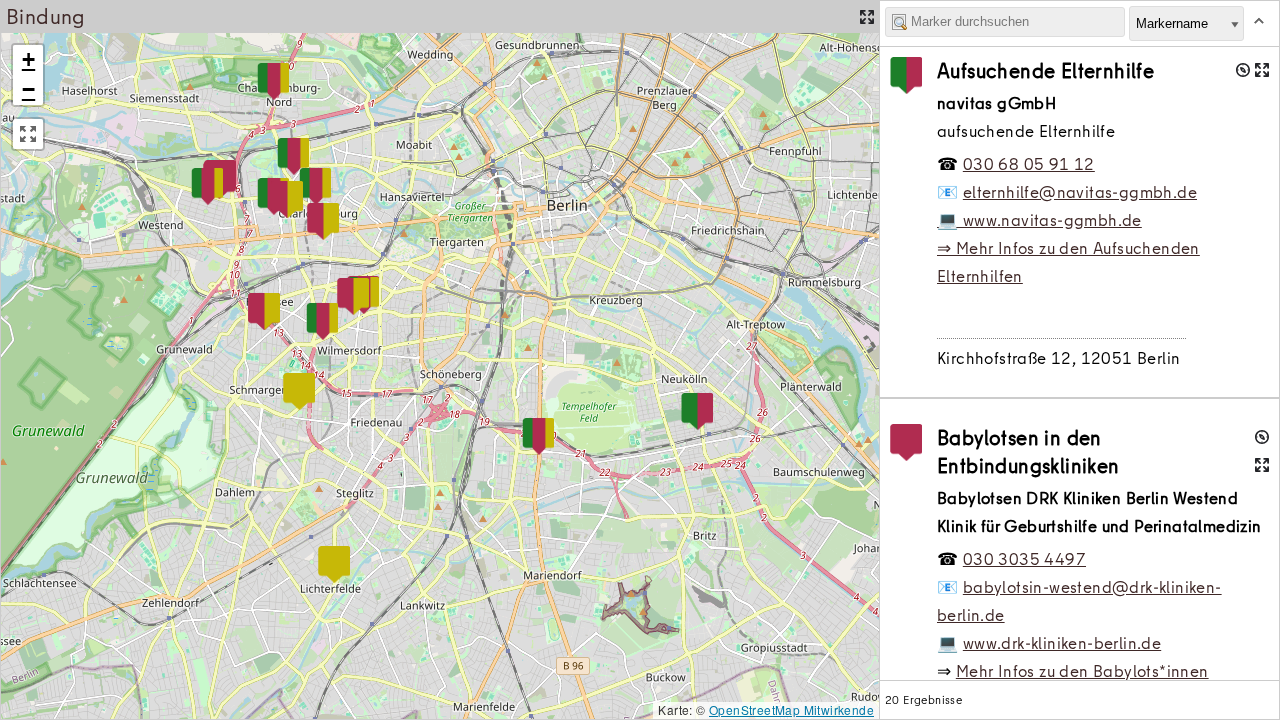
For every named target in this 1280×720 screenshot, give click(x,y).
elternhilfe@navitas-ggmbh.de (1080, 192)
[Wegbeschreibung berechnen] (1243, 70)
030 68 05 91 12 (1029, 164)
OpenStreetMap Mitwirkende (791, 709)
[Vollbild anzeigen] (28, 134)
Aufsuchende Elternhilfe (1045, 70)
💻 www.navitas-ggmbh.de (1039, 220)
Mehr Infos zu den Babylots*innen (1082, 671)
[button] (697, 411)
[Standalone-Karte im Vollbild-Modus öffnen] (867, 17)
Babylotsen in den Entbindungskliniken (1028, 451)
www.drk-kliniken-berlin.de (1062, 643)
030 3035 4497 (1024, 559)
